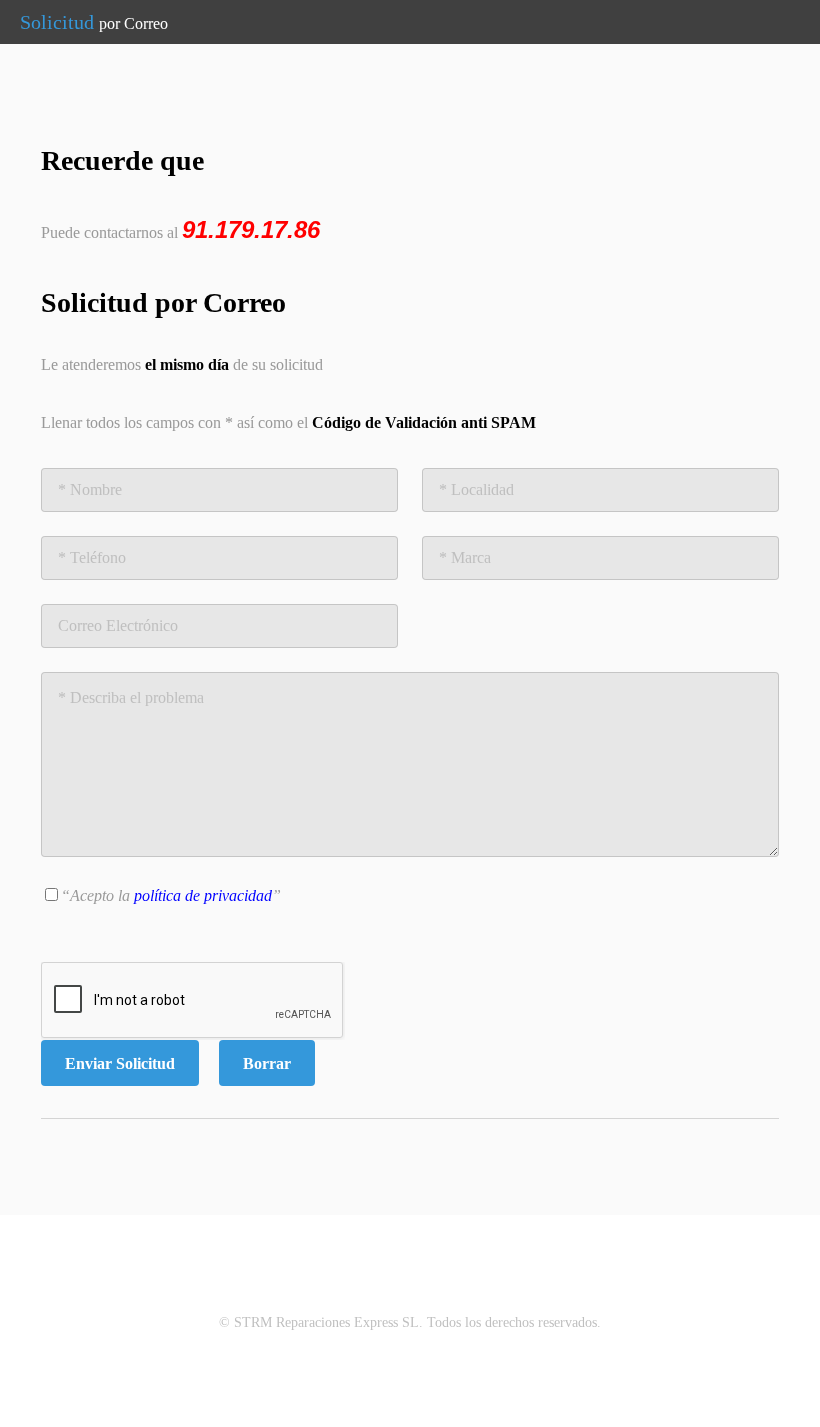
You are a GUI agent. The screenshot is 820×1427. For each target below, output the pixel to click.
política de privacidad (203, 895)
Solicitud (94, 22)
